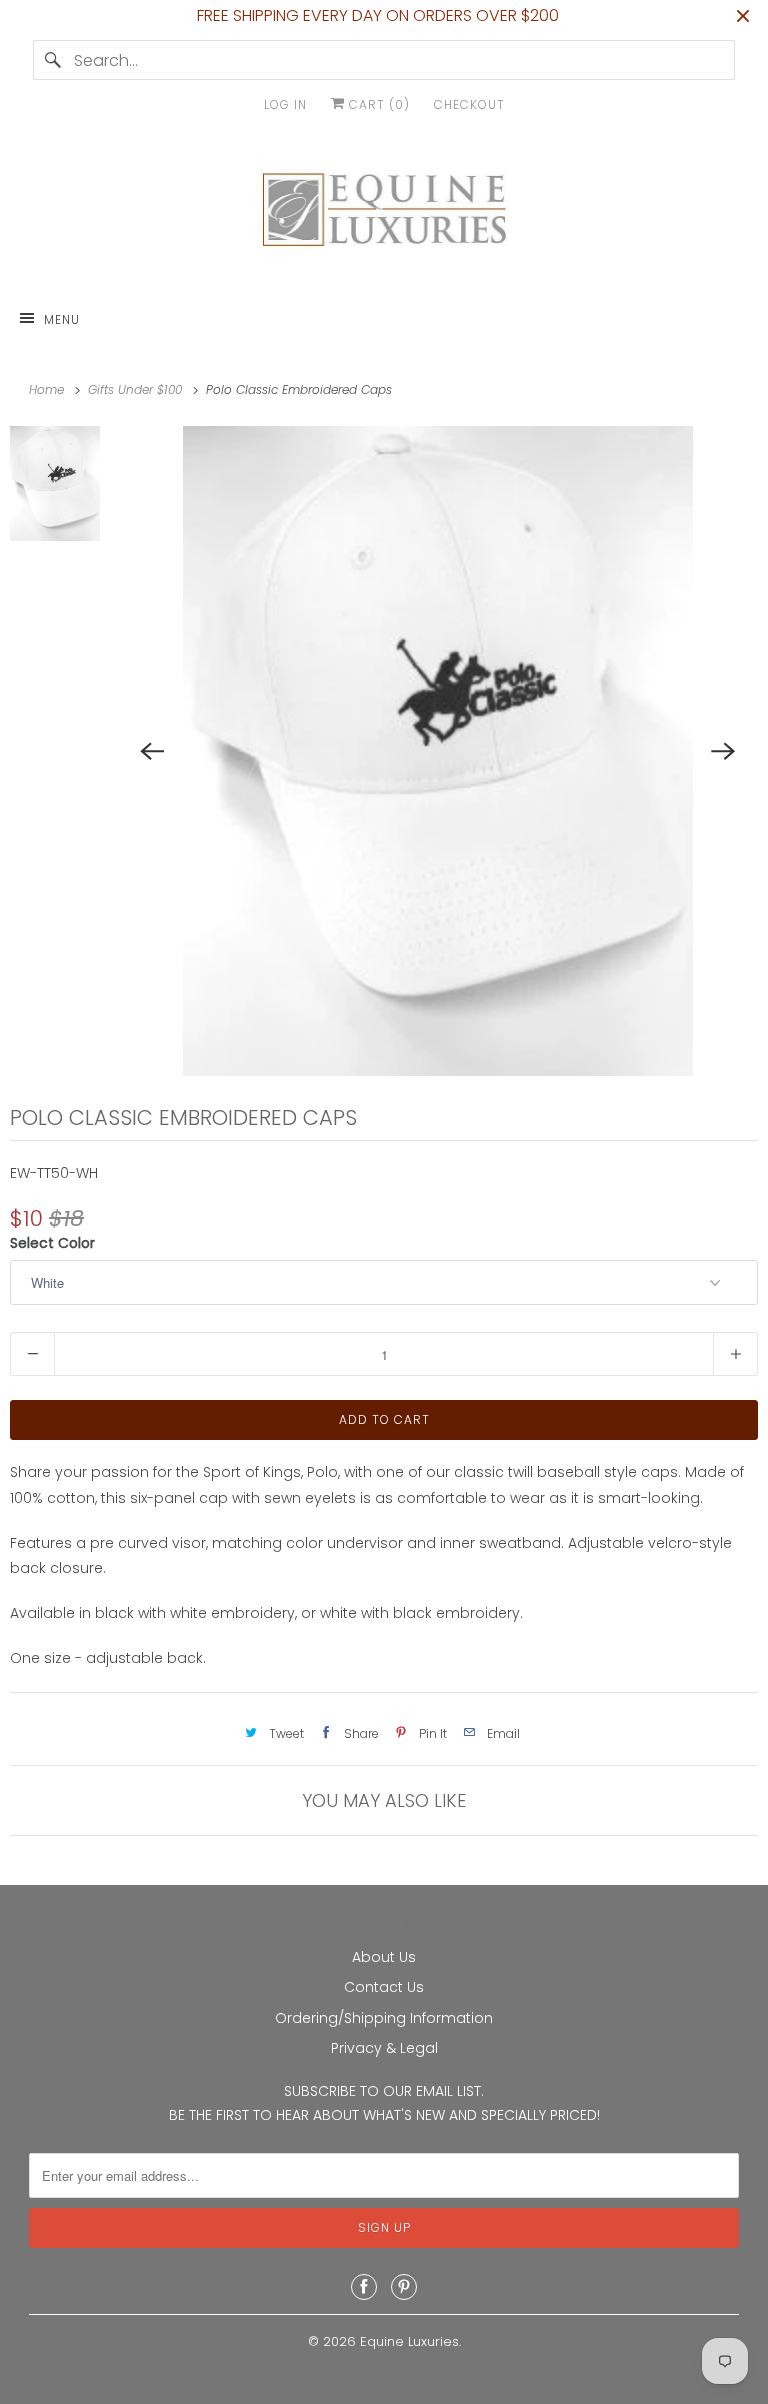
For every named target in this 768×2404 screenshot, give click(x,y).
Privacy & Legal (384, 2048)
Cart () (377, 104)
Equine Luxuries (409, 2341)
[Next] (724, 751)
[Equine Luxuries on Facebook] (364, 2287)
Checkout (469, 104)
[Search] (53, 60)
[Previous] (152, 751)
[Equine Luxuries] (384, 214)
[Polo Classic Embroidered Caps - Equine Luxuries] (438, 751)
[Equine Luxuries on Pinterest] (404, 2287)
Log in (285, 104)
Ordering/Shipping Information (384, 2018)
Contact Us (384, 1987)
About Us (384, 1957)
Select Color (52, 1243)
